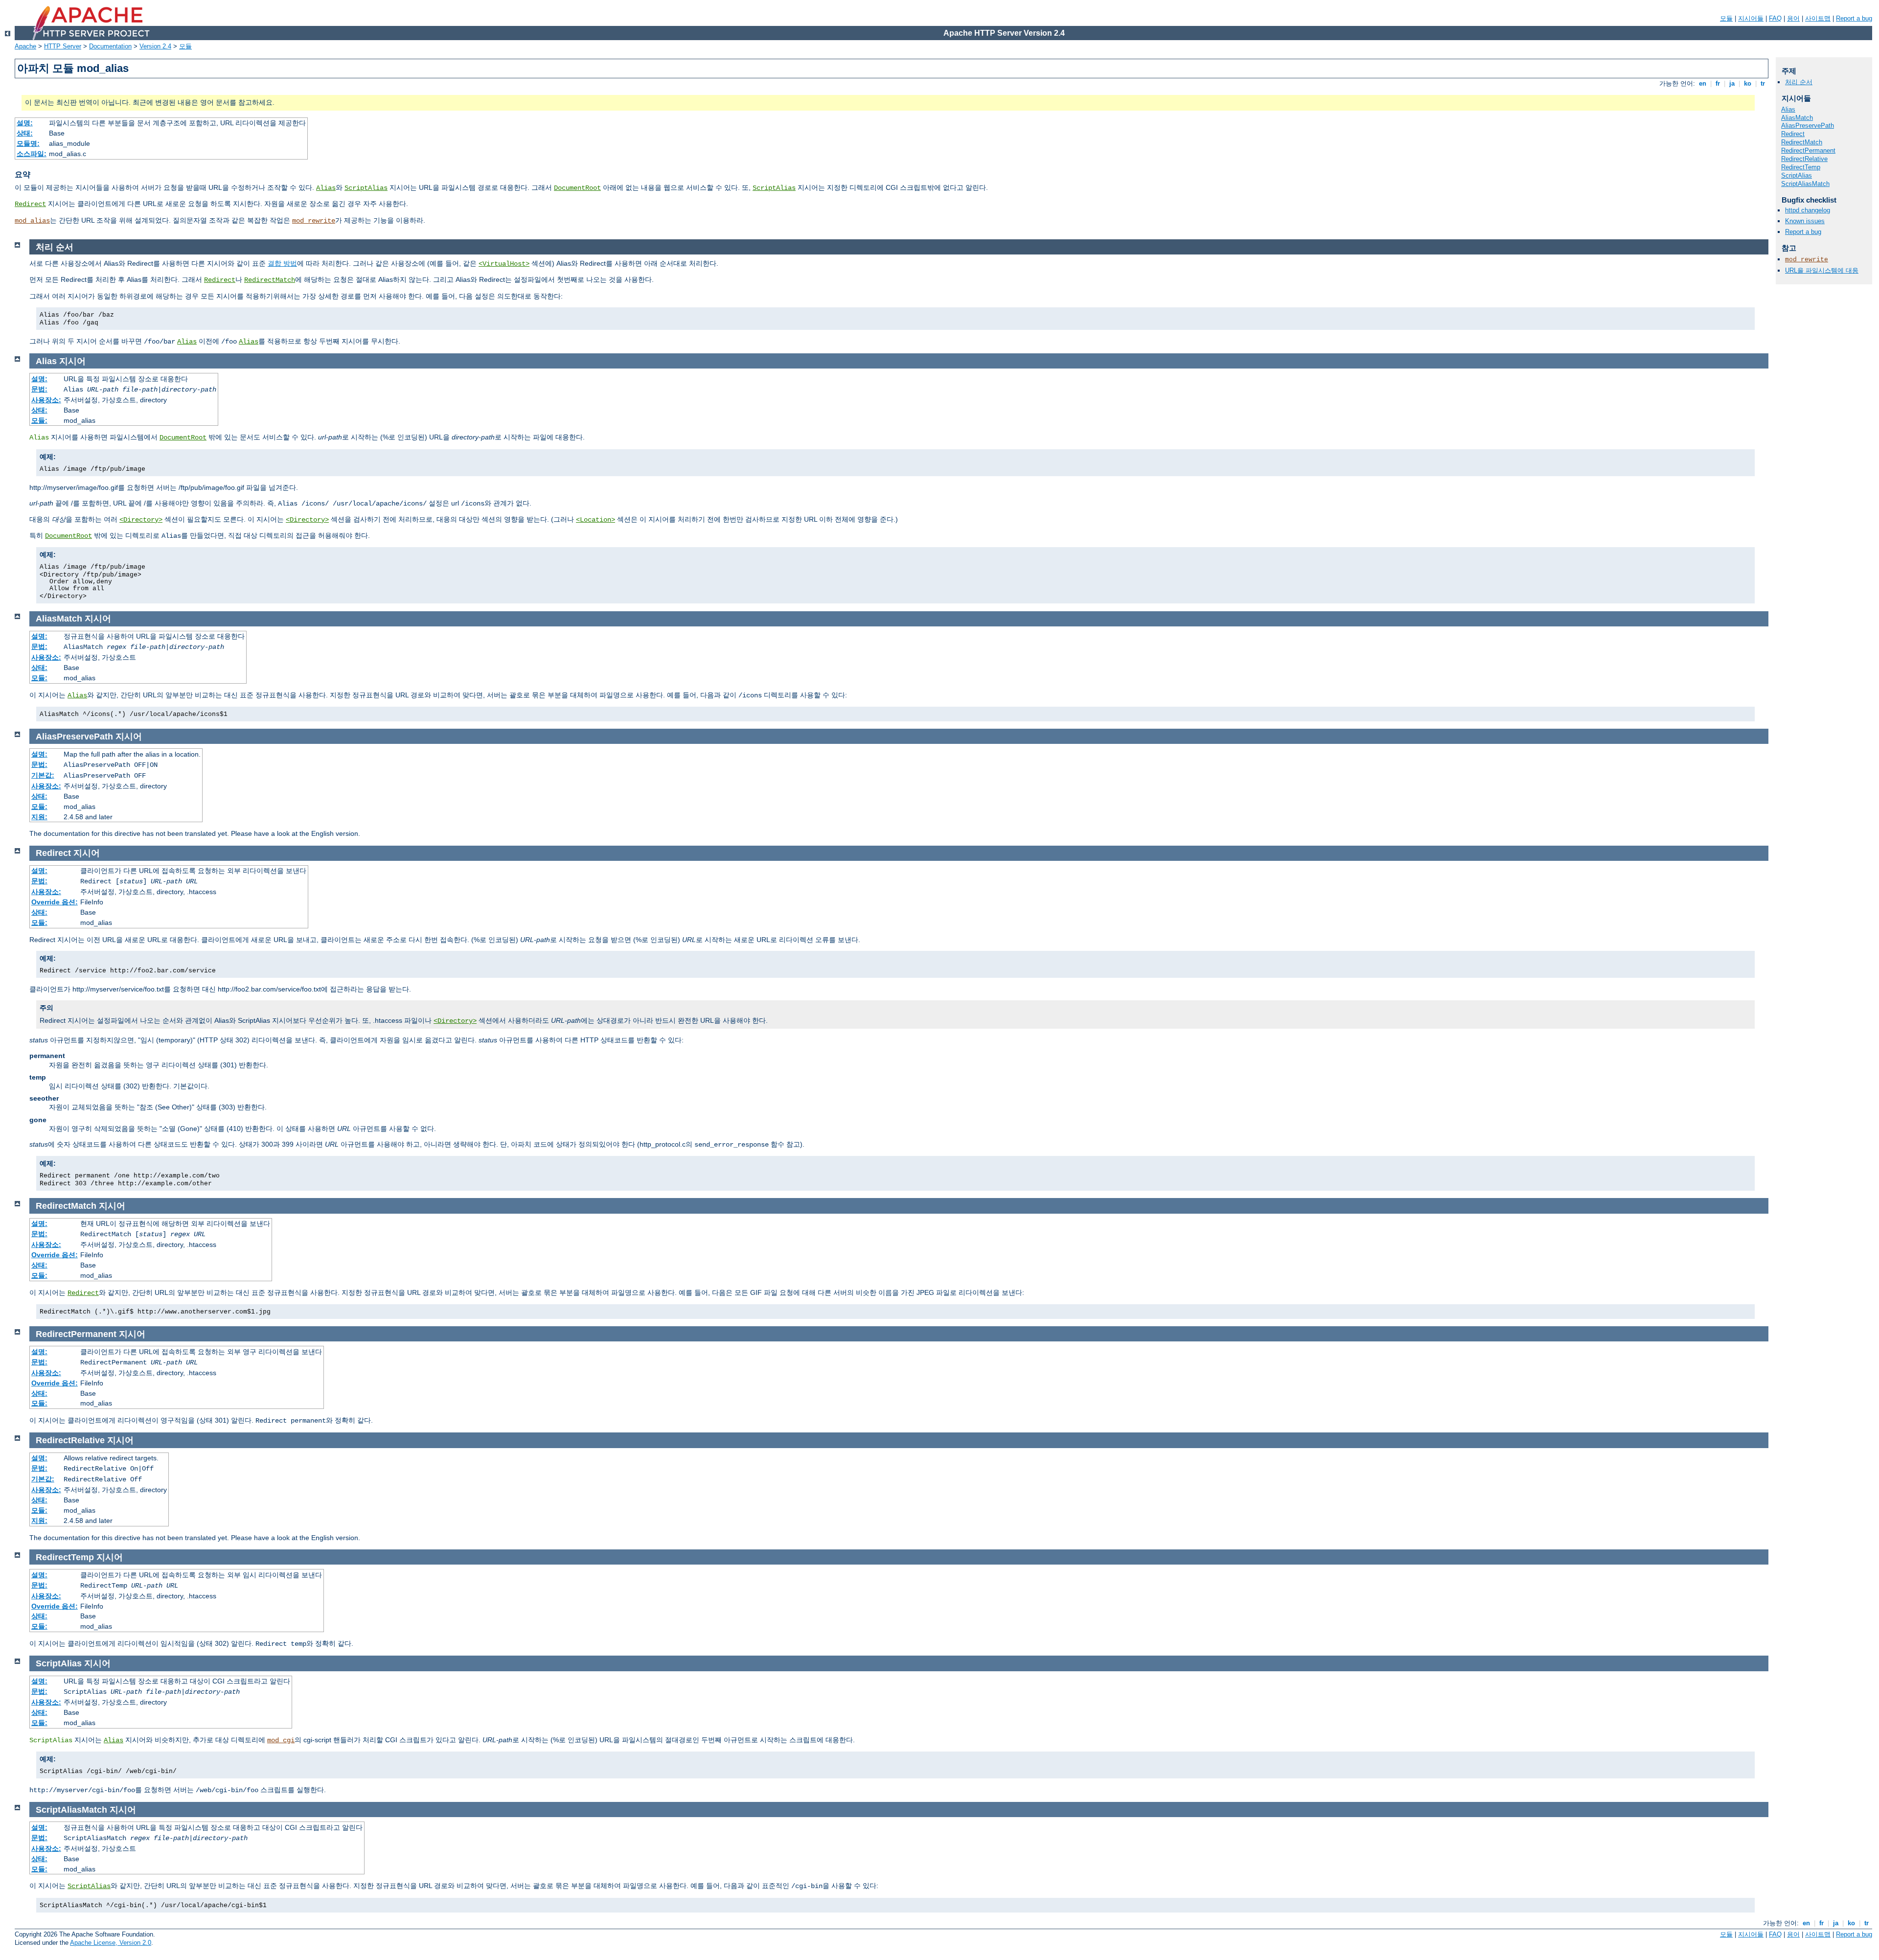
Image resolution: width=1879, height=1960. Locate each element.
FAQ (1775, 18)
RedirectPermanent (1808, 150)
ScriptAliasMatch (1805, 184)
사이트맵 (1818, 18)
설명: (25, 123)
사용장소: (46, 400)
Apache (25, 46)
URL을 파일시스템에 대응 (1822, 270)
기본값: (43, 775)
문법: (39, 389)
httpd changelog (1808, 210)
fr (1718, 83)
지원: (39, 817)
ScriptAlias (366, 188)
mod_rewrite (314, 221)
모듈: (39, 420)
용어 (1793, 18)
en (1703, 83)
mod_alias (32, 221)
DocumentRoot (577, 188)
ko (1748, 83)
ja (1732, 83)
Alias (326, 188)
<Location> (596, 520)
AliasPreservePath (1808, 126)
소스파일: (32, 154)
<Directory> (141, 520)
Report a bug (1854, 18)
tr (1763, 83)
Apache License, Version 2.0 (111, 1943)
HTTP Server (63, 46)
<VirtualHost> (504, 264)
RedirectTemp (1801, 167)
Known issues (1805, 221)
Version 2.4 (155, 46)
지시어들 (1751, 18)
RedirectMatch (270, 280)
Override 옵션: (55, 902)
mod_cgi (281, 1740)
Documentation (110, 46)
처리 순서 (1799, 82)
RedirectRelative (1804, 159)
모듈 (1726, 18)
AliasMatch (1797, 118)
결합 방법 (282, 263)
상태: (25, 133)
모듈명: (28, 143)
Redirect (30, 204)
